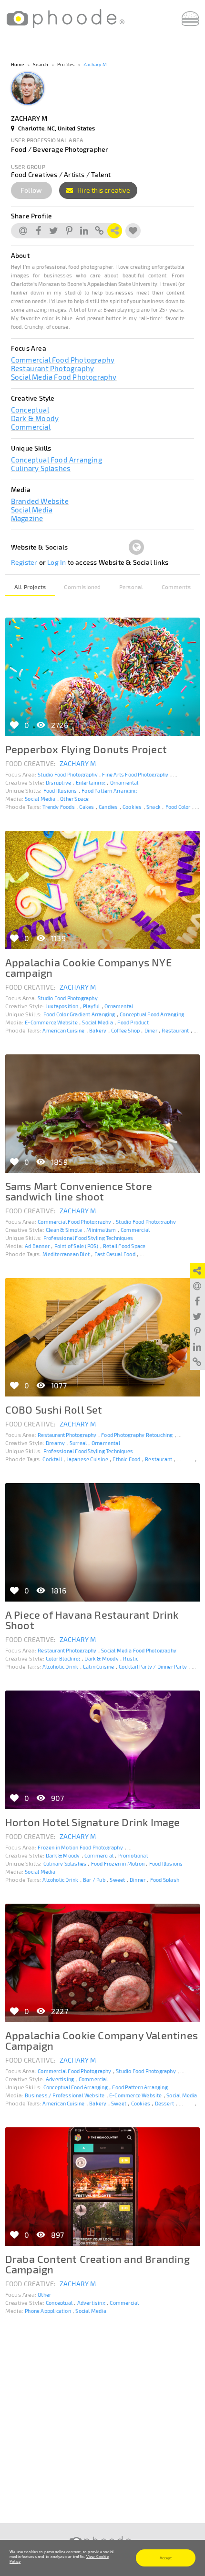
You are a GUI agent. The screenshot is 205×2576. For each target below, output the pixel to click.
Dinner (138, 1880)
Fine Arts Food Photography (135, 774)
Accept (166, 2558)
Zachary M (95, 64)
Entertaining (91, 782)
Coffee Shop (125, 1030)
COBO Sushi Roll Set (54, 1409)
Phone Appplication (48, 2311)
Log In (56, 562)
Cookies (132, 807)
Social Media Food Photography (64, 377)
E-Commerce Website (51, 1022)
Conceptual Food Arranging (56, 460)
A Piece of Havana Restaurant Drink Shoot (92, 1620)
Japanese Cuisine (87, 1459)
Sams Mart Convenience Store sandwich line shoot (79, 1191)
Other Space (74, 799)
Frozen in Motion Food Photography (80, 1847)
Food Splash (165, 1880)
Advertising (60, 2079)
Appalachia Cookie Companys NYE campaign (88, 967)
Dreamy (55, 1443)
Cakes (87, 807)
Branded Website (40, 501)
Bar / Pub (94, 1880)
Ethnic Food (126, 1459)
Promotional (133, 1855)
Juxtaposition (62, 1006)
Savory (185, 1459)
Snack (154, 807)
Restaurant (175, 1030)
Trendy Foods (58, 807)
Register (24, 562)
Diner (151, 1030)
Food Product (133, 1022)
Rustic (131, 1658)
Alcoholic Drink (60, 1667)
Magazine (27, 518)
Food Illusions (60, 791)
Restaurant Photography (52, 368)
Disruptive (58, 782)
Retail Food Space (124, 1246)
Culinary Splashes (41, 468)
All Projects (30, 587)
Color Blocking (63, 1658)
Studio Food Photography (68, 774)
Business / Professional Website (65, 2095)
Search (41, 64)
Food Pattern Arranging (109, 791)
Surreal (78, 1443)
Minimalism (101, 1230)
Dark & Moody (35, 418)
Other (44, 2295)
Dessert (164, 2103)
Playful (91, 1006)
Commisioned (82, 587)
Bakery (98, 1030)
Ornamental (124, 782)
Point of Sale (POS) (77, 1246)
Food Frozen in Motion (118, 1863)
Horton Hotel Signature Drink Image (93, 1822)
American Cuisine (63, 1030)
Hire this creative (103, 190)
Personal (131, 587)
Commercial (31, 427)
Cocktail (52, 1459)
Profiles (66, 64)
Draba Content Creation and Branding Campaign (97, 2264)
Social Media (32, 510)
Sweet (117, 1880)
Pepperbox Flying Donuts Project (86, 749)
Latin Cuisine (99, 1667)
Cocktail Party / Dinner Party (153, 1667)
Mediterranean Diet (66, 1254)
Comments (176, 587)
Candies (108, 807)
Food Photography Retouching (137, 1435)
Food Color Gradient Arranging (79, 1014)
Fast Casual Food (115, 1254)
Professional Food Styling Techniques (88, 1238)
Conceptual (30, 410)
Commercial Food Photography (63, 360)
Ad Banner (37, 1246)
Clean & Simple (64, 1230)
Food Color (178, 807)
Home (18, 64)
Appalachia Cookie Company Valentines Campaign (102, 2040)
